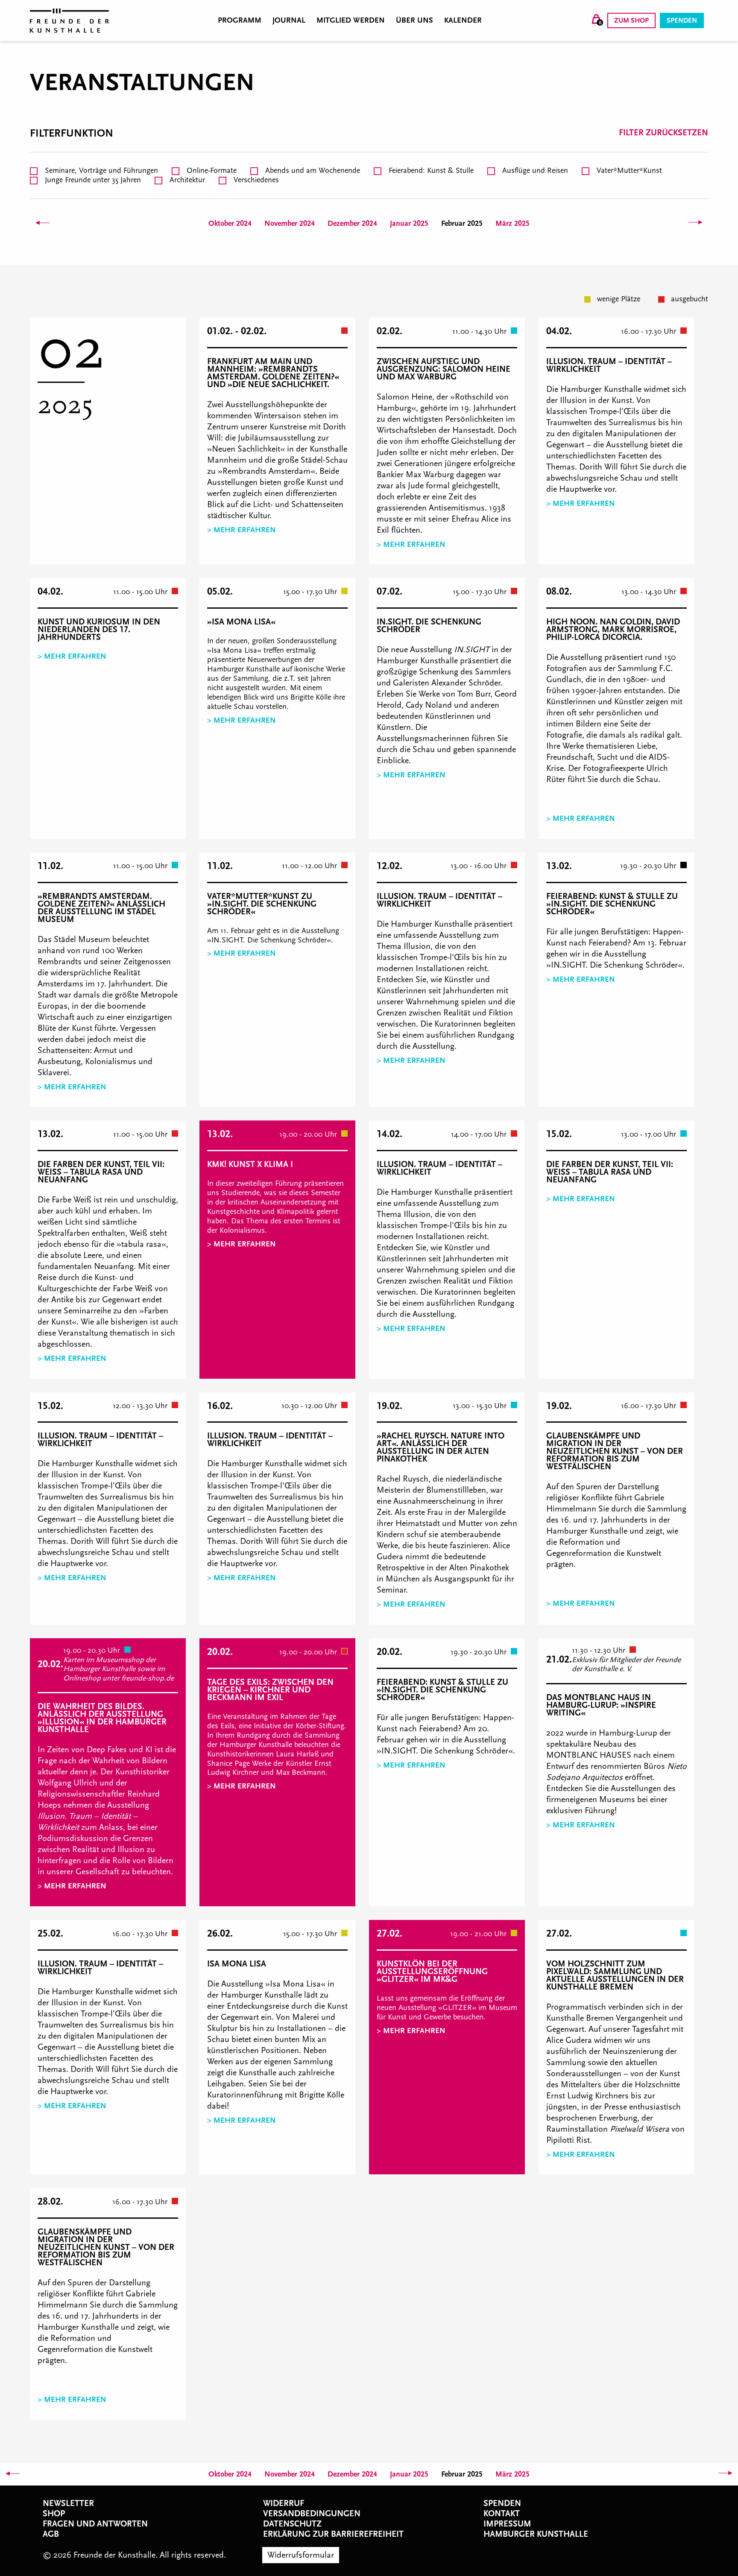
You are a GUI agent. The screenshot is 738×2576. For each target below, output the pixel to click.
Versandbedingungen (312, 2514)
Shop (54, 2514)
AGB (51, 2534)
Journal (289, 20)
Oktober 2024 (230, 223)
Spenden (682, 20)
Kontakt (502, 2514)
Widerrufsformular (301, 2555)
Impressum (507, 2524)
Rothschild (474, 397)
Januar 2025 (409, 223)
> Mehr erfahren (242, 530)
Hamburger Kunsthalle (536, 2534)
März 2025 (512, 223)
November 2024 (290, 223)
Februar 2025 (462, 223)
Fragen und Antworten (95, 2524)
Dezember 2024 (352, 223)
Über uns (414, 20)
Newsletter (68, 2503)
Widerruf (284, 2503)
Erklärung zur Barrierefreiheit (333, 2534)
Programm (240, 20)
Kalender (463, 20)
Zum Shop (631, 20)
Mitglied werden (351, 20)
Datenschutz (292, 2524)
